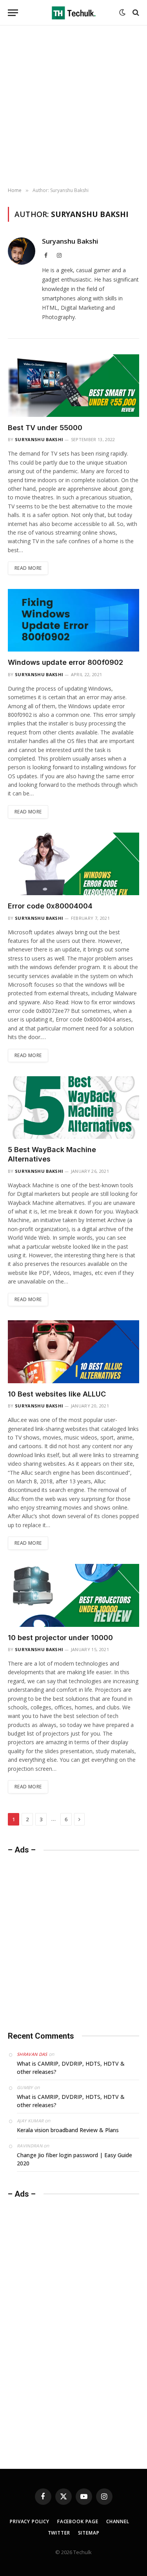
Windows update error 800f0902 (65, 662)
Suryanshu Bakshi (70, 241)
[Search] (135, 13)
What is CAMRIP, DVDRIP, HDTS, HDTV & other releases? (71, 2068)
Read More (28, 568)
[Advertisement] (73, 107)
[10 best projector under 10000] (73, 1595)
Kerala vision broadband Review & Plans (68, 2130)
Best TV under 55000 (45, 428)
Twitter (59, 2533)
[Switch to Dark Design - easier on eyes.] (122, 13)
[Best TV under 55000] (73, 386)
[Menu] (13, 13)
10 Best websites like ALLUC (57, 1394)
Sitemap (89, 2533)
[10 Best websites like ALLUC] (73, 1352)
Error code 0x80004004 (50, 906)
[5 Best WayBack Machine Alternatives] (73, 1108)
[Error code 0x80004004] (73, 864)
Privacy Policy (30, 2521)
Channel (118, 2521)
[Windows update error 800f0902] (73, 620)
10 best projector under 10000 (60, 1638)
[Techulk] (74, 13)
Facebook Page (78, 2521)
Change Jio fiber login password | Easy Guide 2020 (74, 2159)
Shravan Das (32, 2054)
